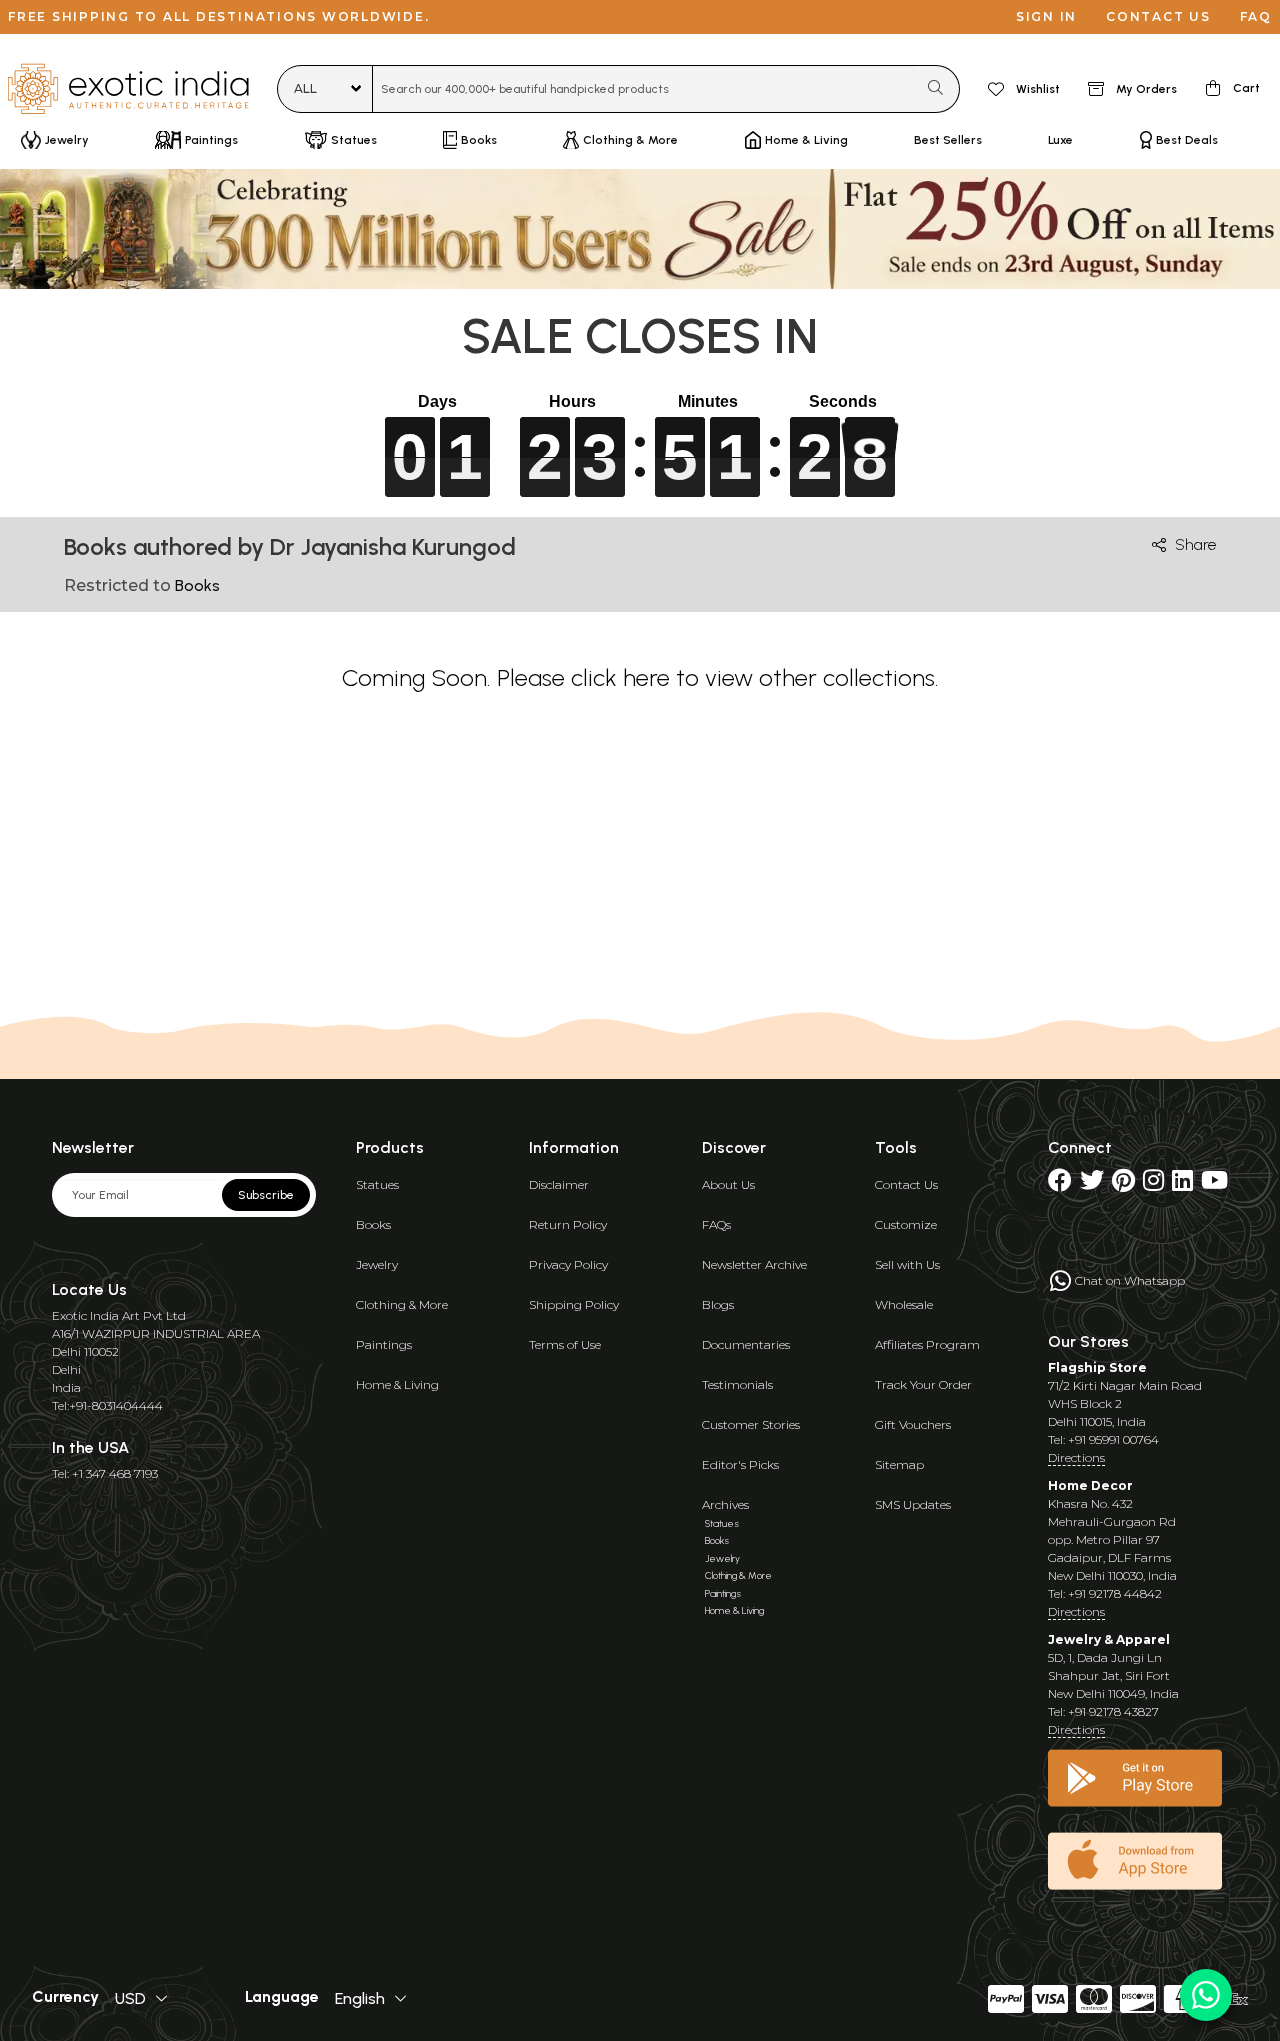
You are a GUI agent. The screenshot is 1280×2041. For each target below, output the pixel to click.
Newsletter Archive (754, 1264)
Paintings (384, 1344)
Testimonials (737, 1384)
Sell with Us (907, 1264)
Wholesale (904, 1304)
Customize (906, 1224)
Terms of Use (565, 1344)
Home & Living (397, 1384)
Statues (377, 1184)
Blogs (718, 1304)
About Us (728, 1184)
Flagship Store (1097, 1367)
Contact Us (906, 1184)
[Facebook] (1060, 1184)
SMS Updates (913, 1504)
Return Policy (568, 1224)
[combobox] (644, 89)
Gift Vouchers (913, 1424)
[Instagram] (1153, 1184)
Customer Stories (751, 1424)
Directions (1076, 1457)
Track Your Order (923, 1384)
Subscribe (266, 1195)
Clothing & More (402, 1304)
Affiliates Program (927, 1344)
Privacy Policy (568, 1264)
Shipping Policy (574, 1304)
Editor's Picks (740, 1464)
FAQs (716, 1224)
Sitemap (899, 1464)
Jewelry (377, 1264)
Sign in (1046, 16)
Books (373, 1224)
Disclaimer (559, 1184)
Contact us (1158, 16)
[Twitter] (1092, 1184)
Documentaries (746, 1344)
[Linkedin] (1182, 1184)
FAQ (1256, 16)
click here (620, 677)
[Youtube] (1214, 1184)
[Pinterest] (1123, 1184)
